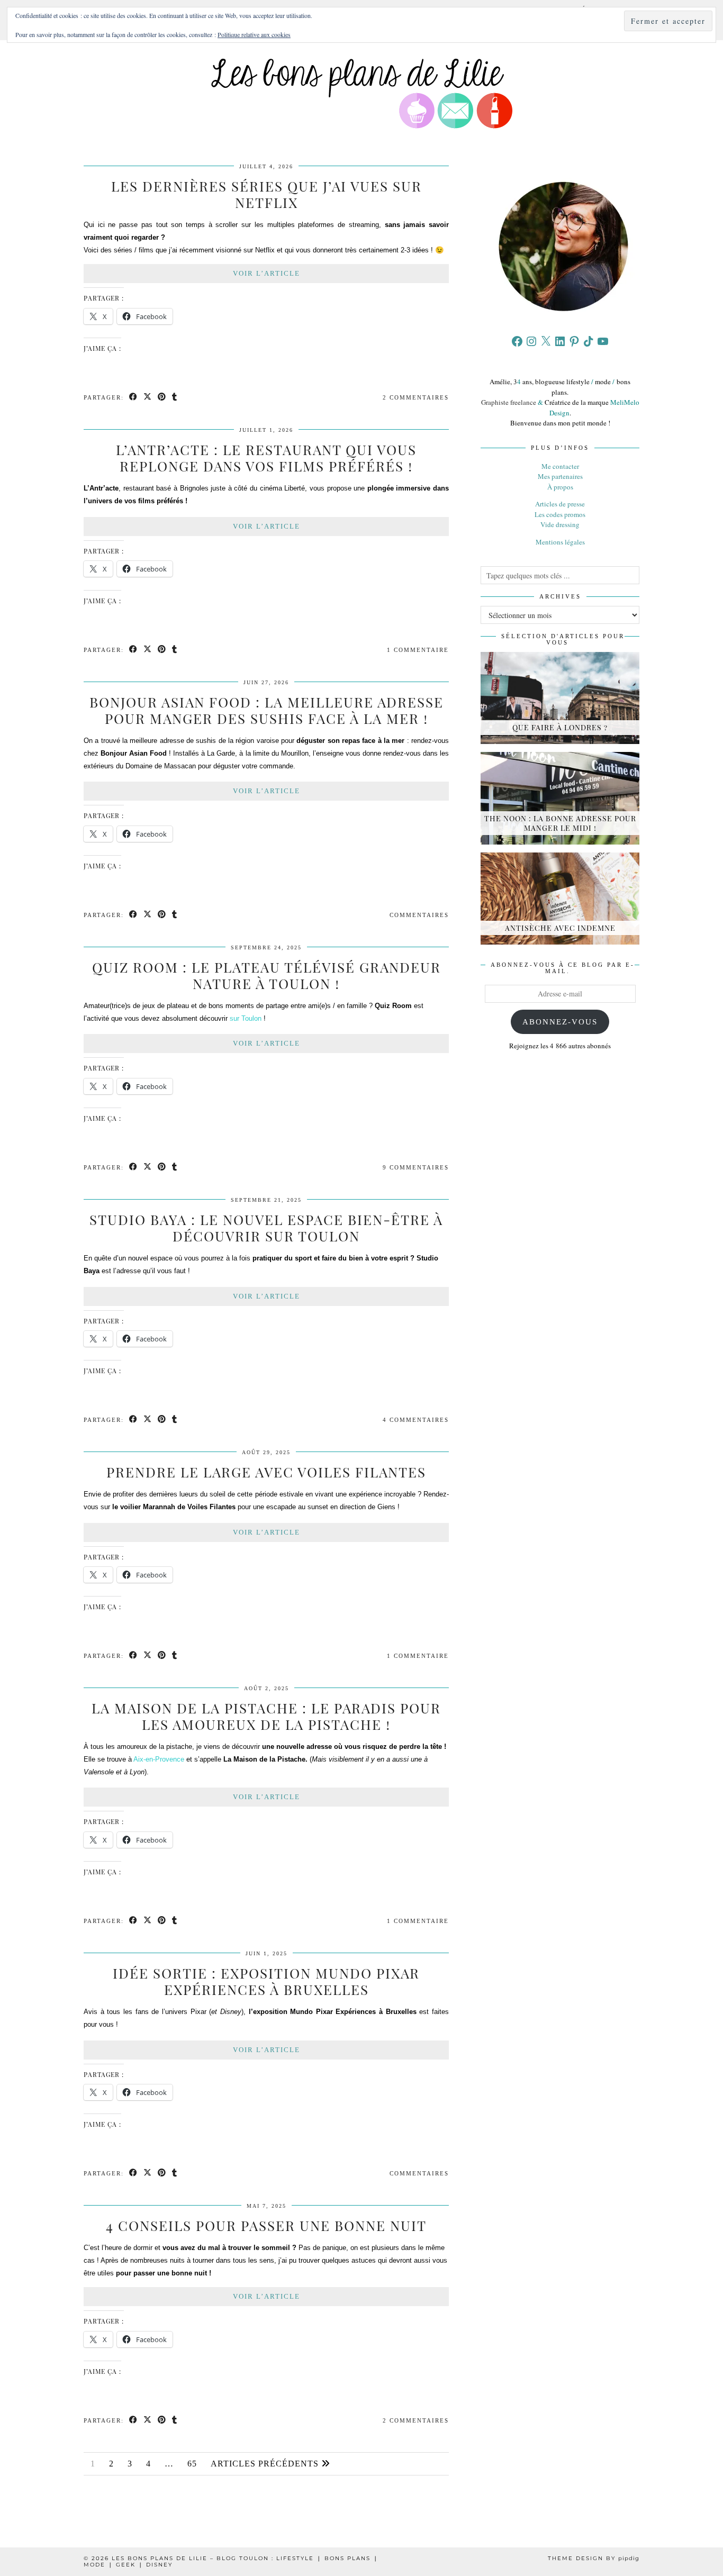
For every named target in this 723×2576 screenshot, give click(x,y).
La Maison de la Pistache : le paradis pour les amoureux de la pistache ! (266, 1716)
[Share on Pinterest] (162, 398)
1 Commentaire (418, 650)
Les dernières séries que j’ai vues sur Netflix (266, 194)
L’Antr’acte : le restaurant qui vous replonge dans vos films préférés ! (266, 458)
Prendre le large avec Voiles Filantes (266, 1472)
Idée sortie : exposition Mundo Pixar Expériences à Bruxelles (266, 1981)
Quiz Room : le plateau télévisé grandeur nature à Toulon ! (266, 975)
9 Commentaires (416, 1167)
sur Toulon (246, 1018)
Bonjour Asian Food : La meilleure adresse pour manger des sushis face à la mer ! (266, 710)
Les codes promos (560, 514)
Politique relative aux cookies (254, 34)
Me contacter (560, 466)
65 (192, 2464)
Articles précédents (266, 2464)
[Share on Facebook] (134, 398)
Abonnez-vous (560, 1022)
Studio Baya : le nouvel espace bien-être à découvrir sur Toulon (266, 1228)
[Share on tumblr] (175, 398)
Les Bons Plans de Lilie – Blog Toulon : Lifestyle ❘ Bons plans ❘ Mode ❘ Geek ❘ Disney (231, 2561)
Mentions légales (560, 542)
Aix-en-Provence (159, 1759)
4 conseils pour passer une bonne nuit (266, 2225)
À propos (560, 487)
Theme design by (594, 2558)
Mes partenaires (560, 476)
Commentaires (419, 915)
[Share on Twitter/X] (148, 398)
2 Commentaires (416, 397)
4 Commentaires (416, 1420)
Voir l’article (266, 273)
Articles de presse (560, 504)
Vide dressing (560, 524)
